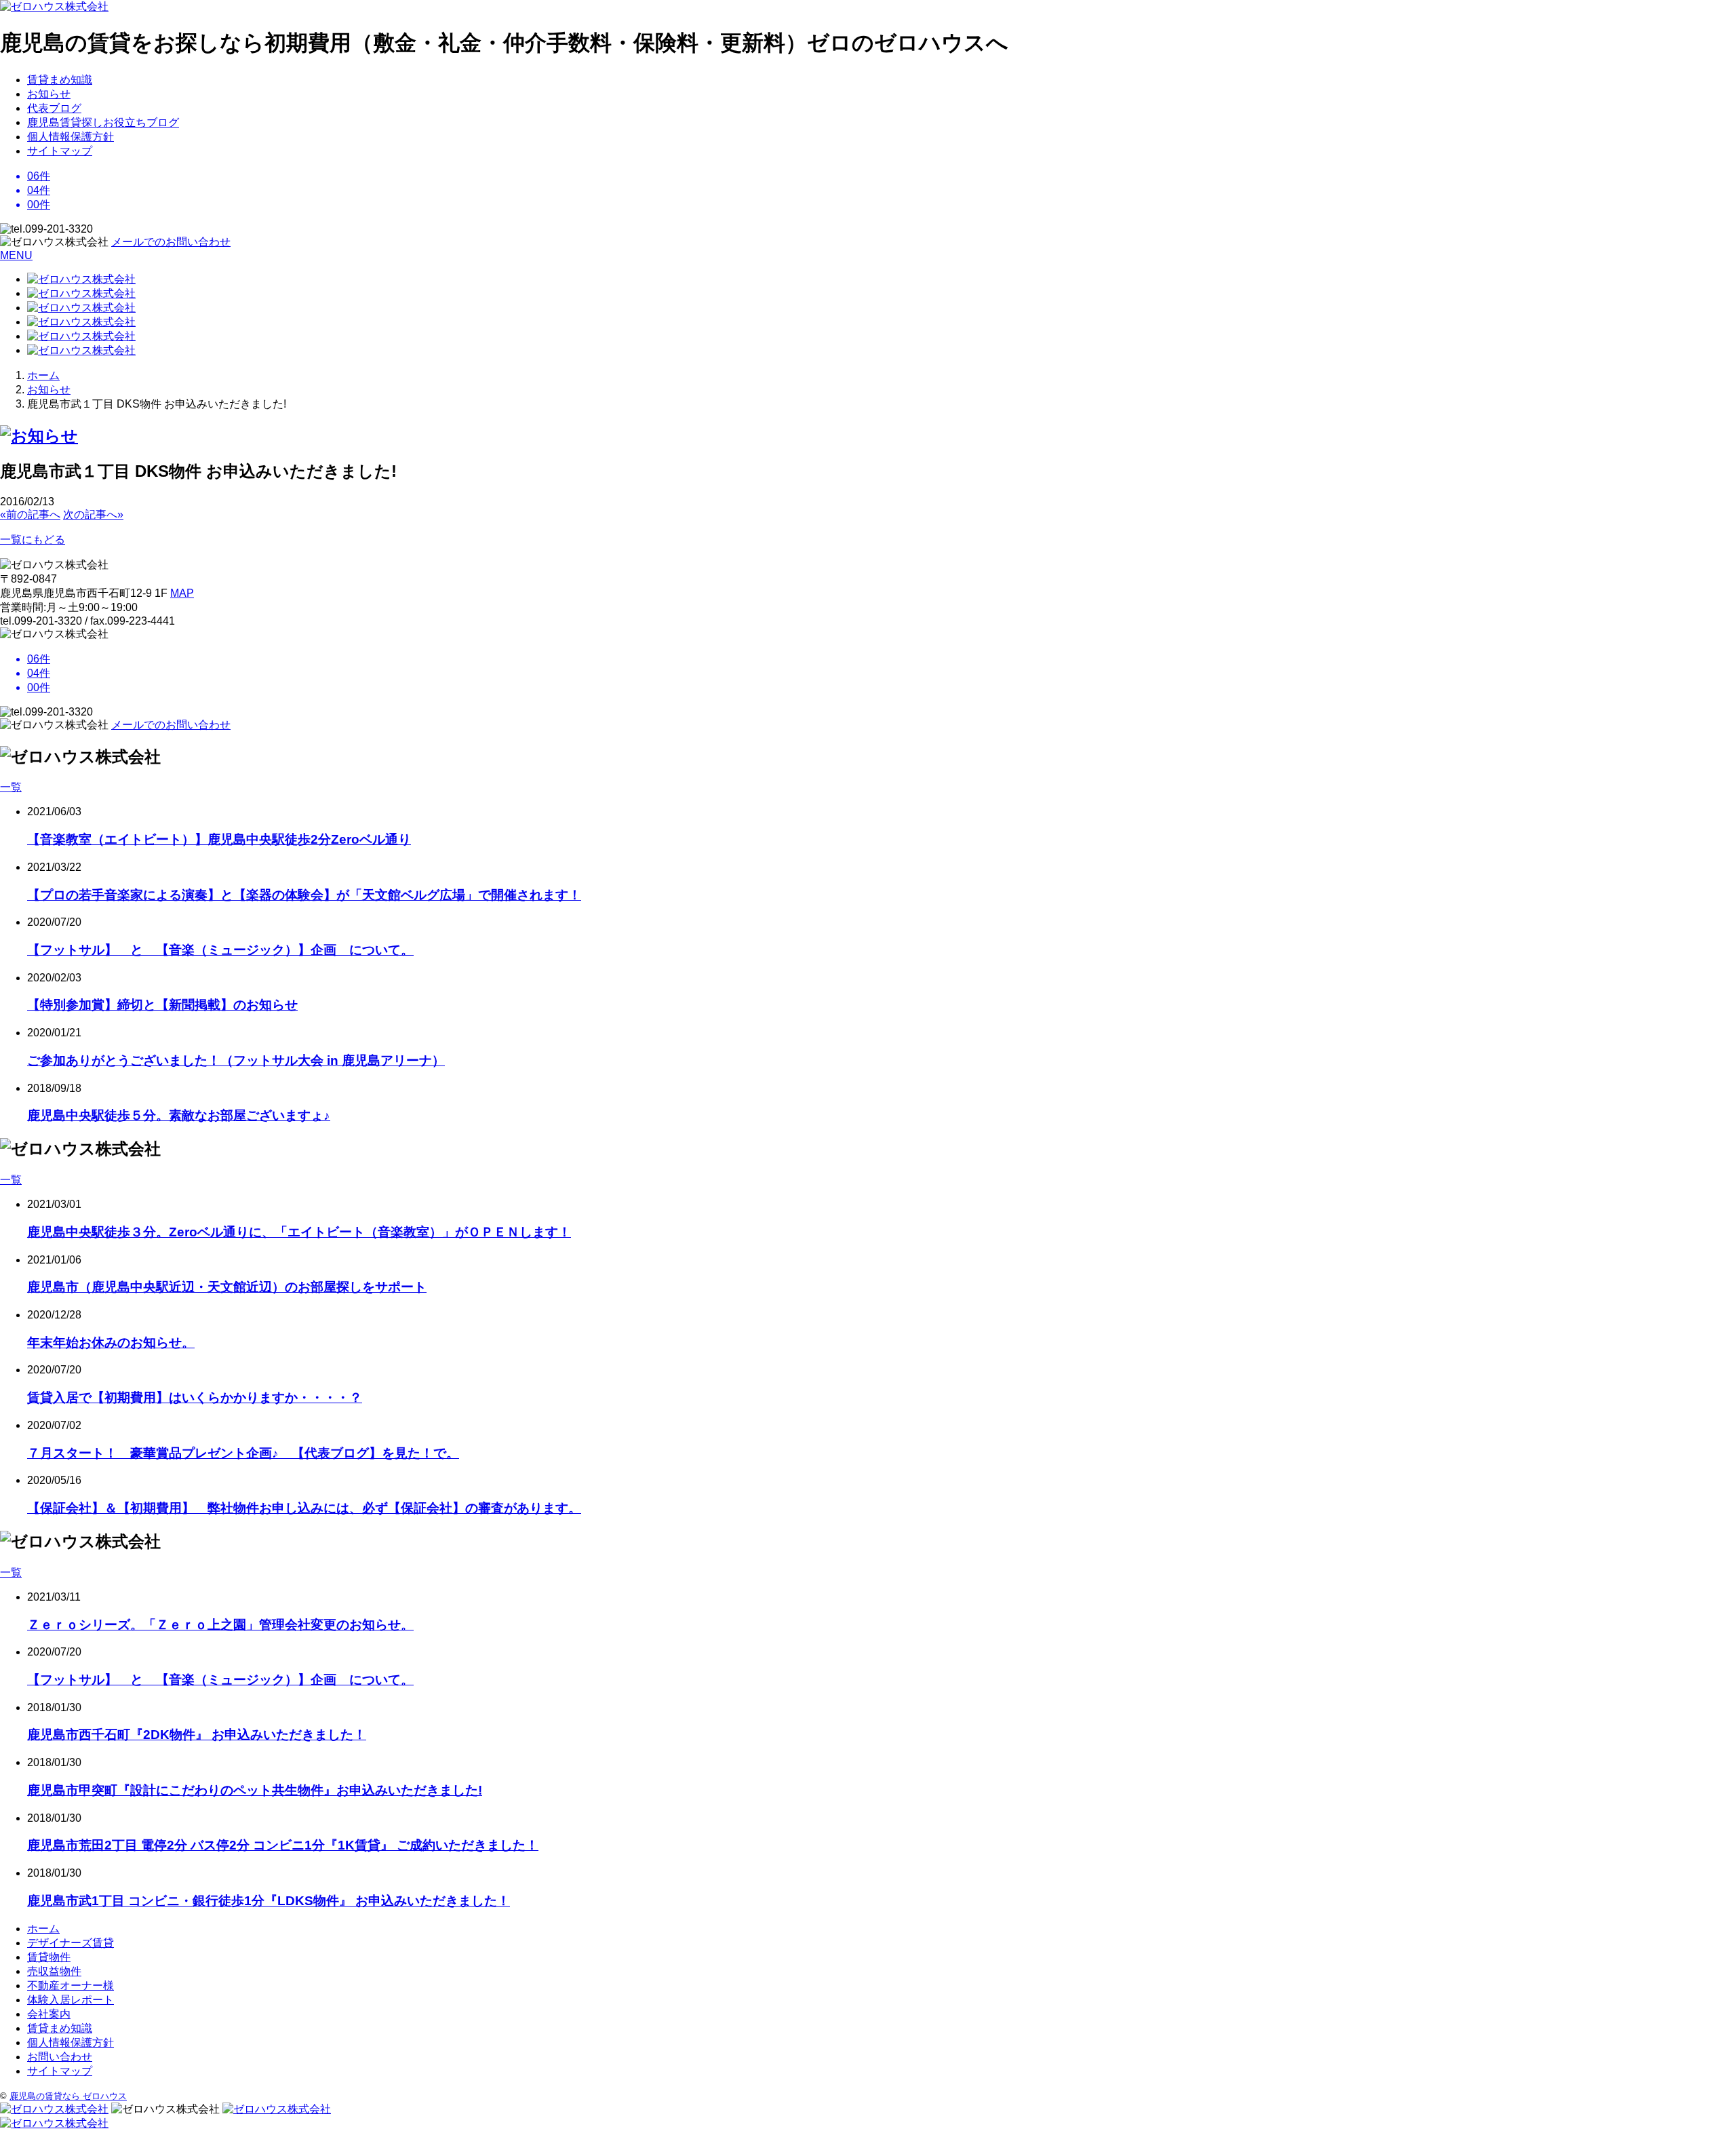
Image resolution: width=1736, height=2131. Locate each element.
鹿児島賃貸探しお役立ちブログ (103, 122)
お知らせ (49, 94)
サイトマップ (60, 151)
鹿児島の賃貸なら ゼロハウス (68, 2096)
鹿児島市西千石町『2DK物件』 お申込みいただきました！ (197, 1735)
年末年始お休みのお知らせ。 (111, 1343)
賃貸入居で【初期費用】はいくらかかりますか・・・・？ (195, 1397)
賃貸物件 (49, 1957)
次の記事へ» (93, 514)
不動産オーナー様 (71, 1986)
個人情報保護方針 (71, 137)
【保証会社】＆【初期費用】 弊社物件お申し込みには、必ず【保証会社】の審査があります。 (304, 1508)
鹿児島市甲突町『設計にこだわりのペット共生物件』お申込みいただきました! (255, 1790)
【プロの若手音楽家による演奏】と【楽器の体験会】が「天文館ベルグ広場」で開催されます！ (304, 895)
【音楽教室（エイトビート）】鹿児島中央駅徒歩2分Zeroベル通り (219, 839)
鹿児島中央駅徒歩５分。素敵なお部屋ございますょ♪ (179, 1115)
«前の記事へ (30, 514)
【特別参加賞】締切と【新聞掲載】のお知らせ (162, 1005)
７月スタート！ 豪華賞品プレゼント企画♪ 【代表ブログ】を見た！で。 (243, 1453)
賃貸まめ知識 (60, 80)
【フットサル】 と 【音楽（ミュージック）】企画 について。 (220, 950)
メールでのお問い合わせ (171, 242)
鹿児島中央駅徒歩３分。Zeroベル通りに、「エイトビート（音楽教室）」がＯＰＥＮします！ (299, 1232)
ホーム (43, 1929)
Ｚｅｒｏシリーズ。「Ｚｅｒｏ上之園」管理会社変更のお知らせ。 (220, 1625)
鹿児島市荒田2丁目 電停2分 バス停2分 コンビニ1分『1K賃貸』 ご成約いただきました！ (283, 1845)
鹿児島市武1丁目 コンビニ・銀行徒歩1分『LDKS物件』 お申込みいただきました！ (269, 1901)
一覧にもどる (33, 540)
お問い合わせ (60, 2057)
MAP (182, 593)
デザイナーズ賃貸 (71, 1943)
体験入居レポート (71, 2000)
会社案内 (49, 2014)
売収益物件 (54, 1971)
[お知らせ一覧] (39, 436)
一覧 (11, 787)
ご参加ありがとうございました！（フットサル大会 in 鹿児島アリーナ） (236, 1060)
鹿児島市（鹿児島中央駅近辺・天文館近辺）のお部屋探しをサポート (227, 1287)
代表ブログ (54, 108)
